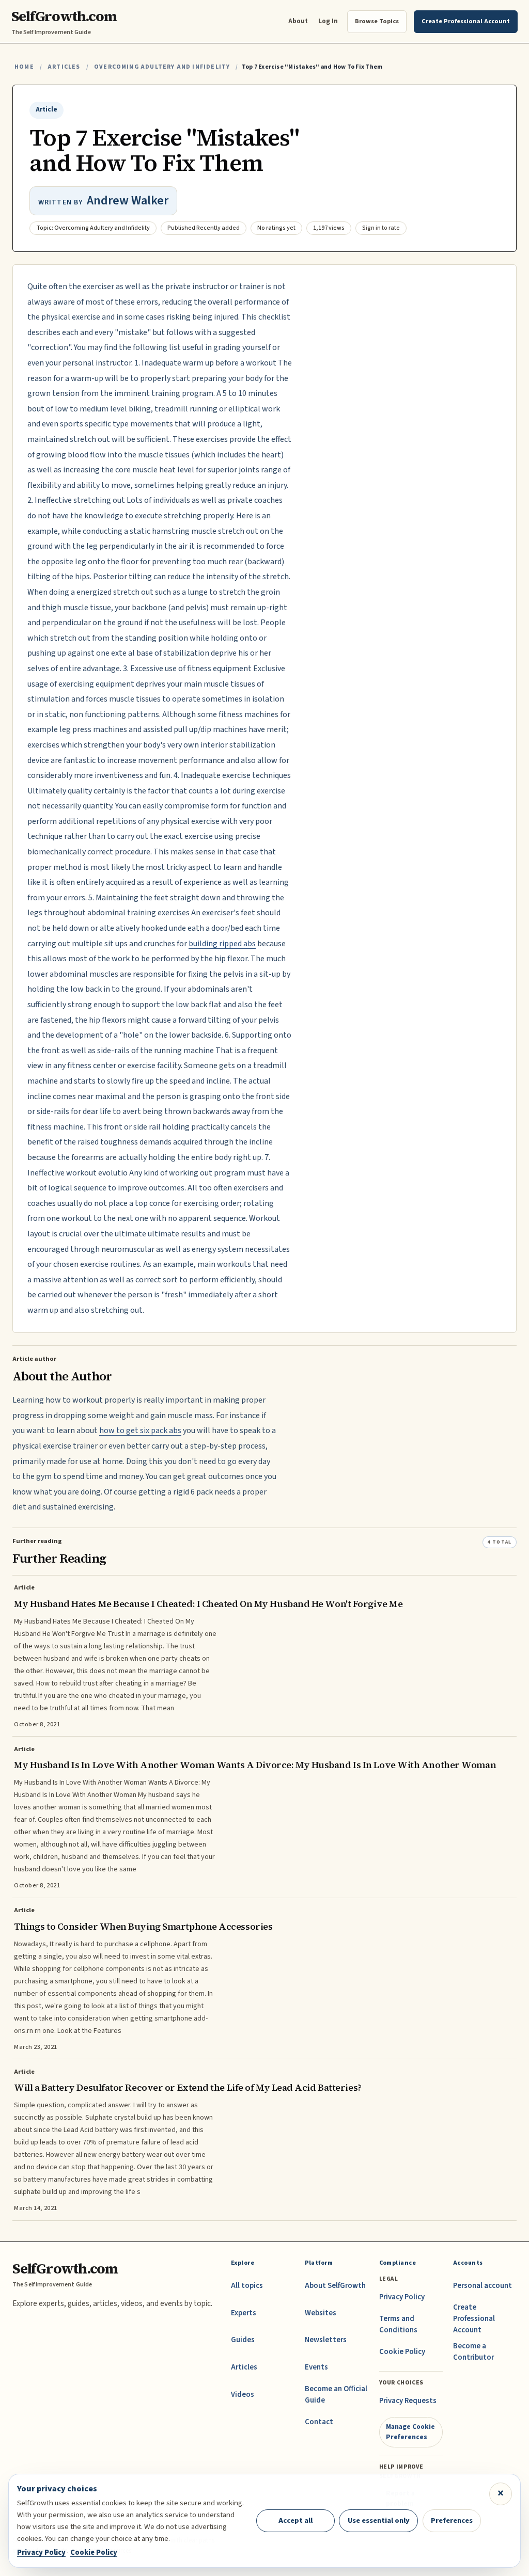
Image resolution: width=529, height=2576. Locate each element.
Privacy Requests (408, 2401)
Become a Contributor (473, 2352)
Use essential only (379, 2521)
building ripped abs (222, 944)
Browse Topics (377, 21)
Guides (243, 2340)
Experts (244, 2313)
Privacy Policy (402, 2297)
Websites (321, 2313)
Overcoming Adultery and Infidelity (162, 67)
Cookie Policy (402, 2352)
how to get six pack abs (140, 1430)
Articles (64, 67)
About (298, 21)
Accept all (295, 2521)
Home (24, 67)
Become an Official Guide (336, 2395)
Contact (319, 2422)
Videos (243, 2395)
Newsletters (326, 2340)
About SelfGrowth (335, 2286)
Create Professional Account (474, 2319)
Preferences (452, 2521)
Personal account (483, 2286)
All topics (247, 2286)
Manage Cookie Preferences (410, 2432)
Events (316, 2367)
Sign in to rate (381, 228)
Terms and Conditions (398, 2324)
